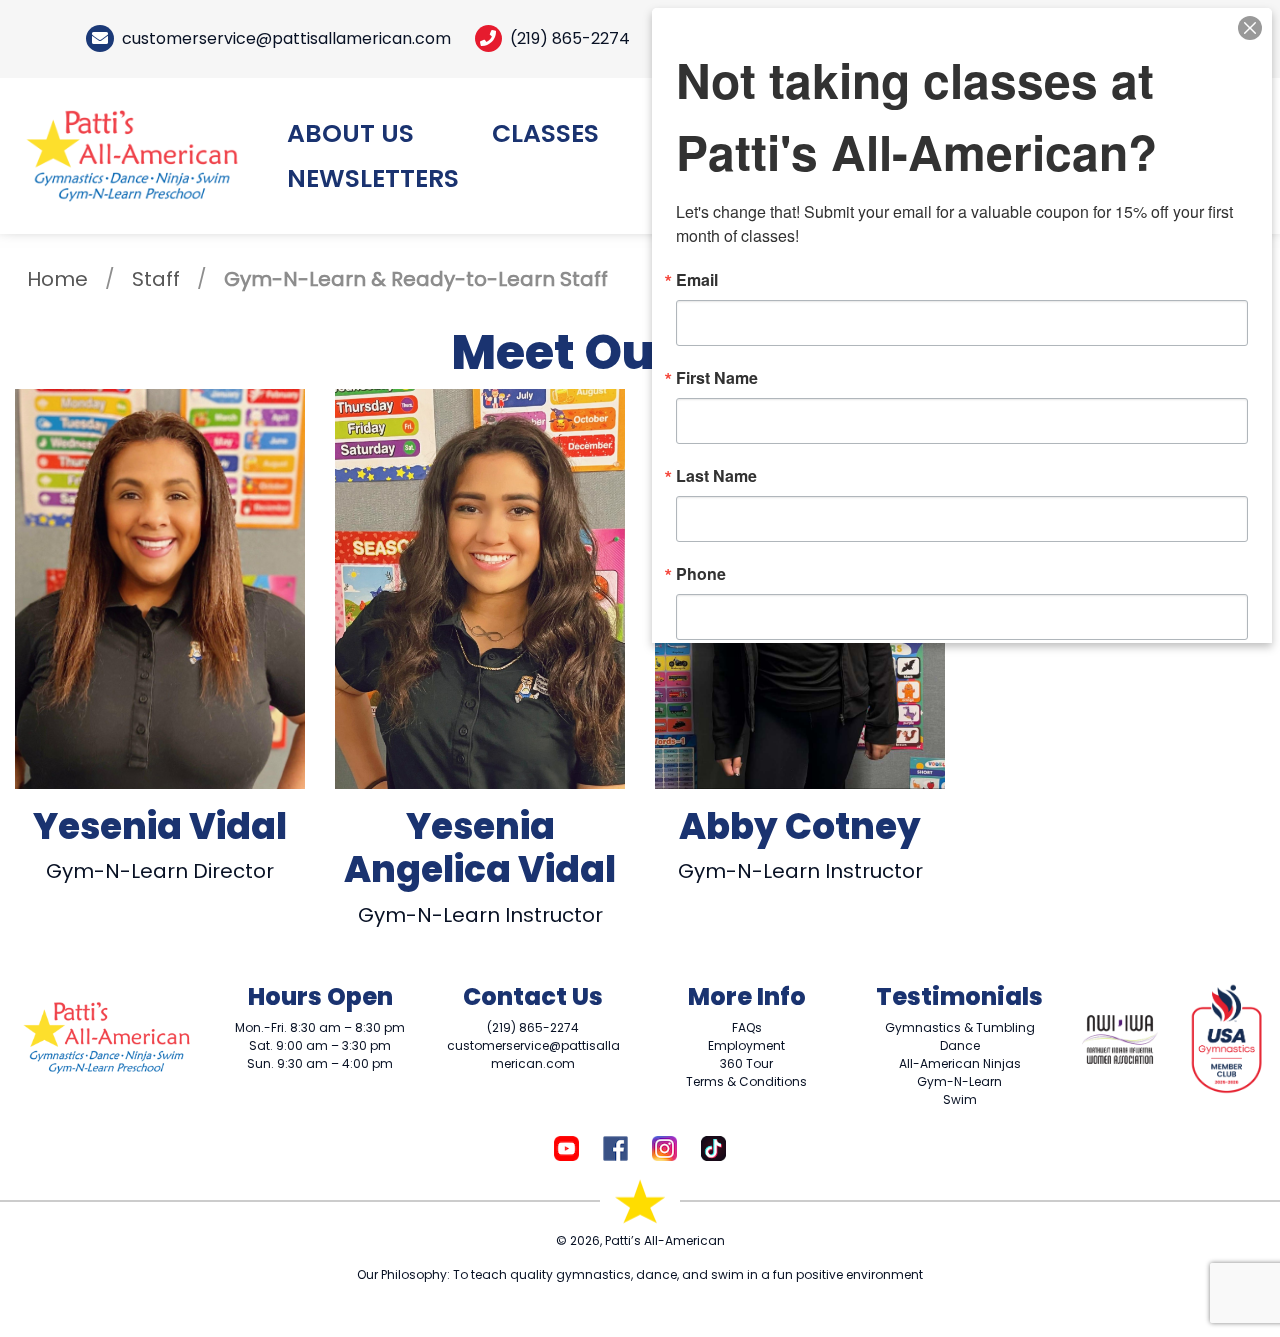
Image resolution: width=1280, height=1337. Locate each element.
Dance (960, 1045)
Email (697, 280)
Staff (156, 279)
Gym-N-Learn (959, 1081)
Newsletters (373, 178)
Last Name (716, 476)
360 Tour (746, 1063)
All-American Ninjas (960, 1063)
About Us (350, 133)
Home (57, 279)
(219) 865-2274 (570, 38)
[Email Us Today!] (100, 38)
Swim (960, 1099)
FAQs (747, 1027)
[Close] (1250, 26)
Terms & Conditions (746, 1081)
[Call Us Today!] (488, 38)
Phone (701, 574)
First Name (717, 378)
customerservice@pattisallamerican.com (286, 38)
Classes (545, 133)
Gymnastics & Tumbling (960, 1027)
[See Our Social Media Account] (566, 1146)
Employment (746, 1045)
